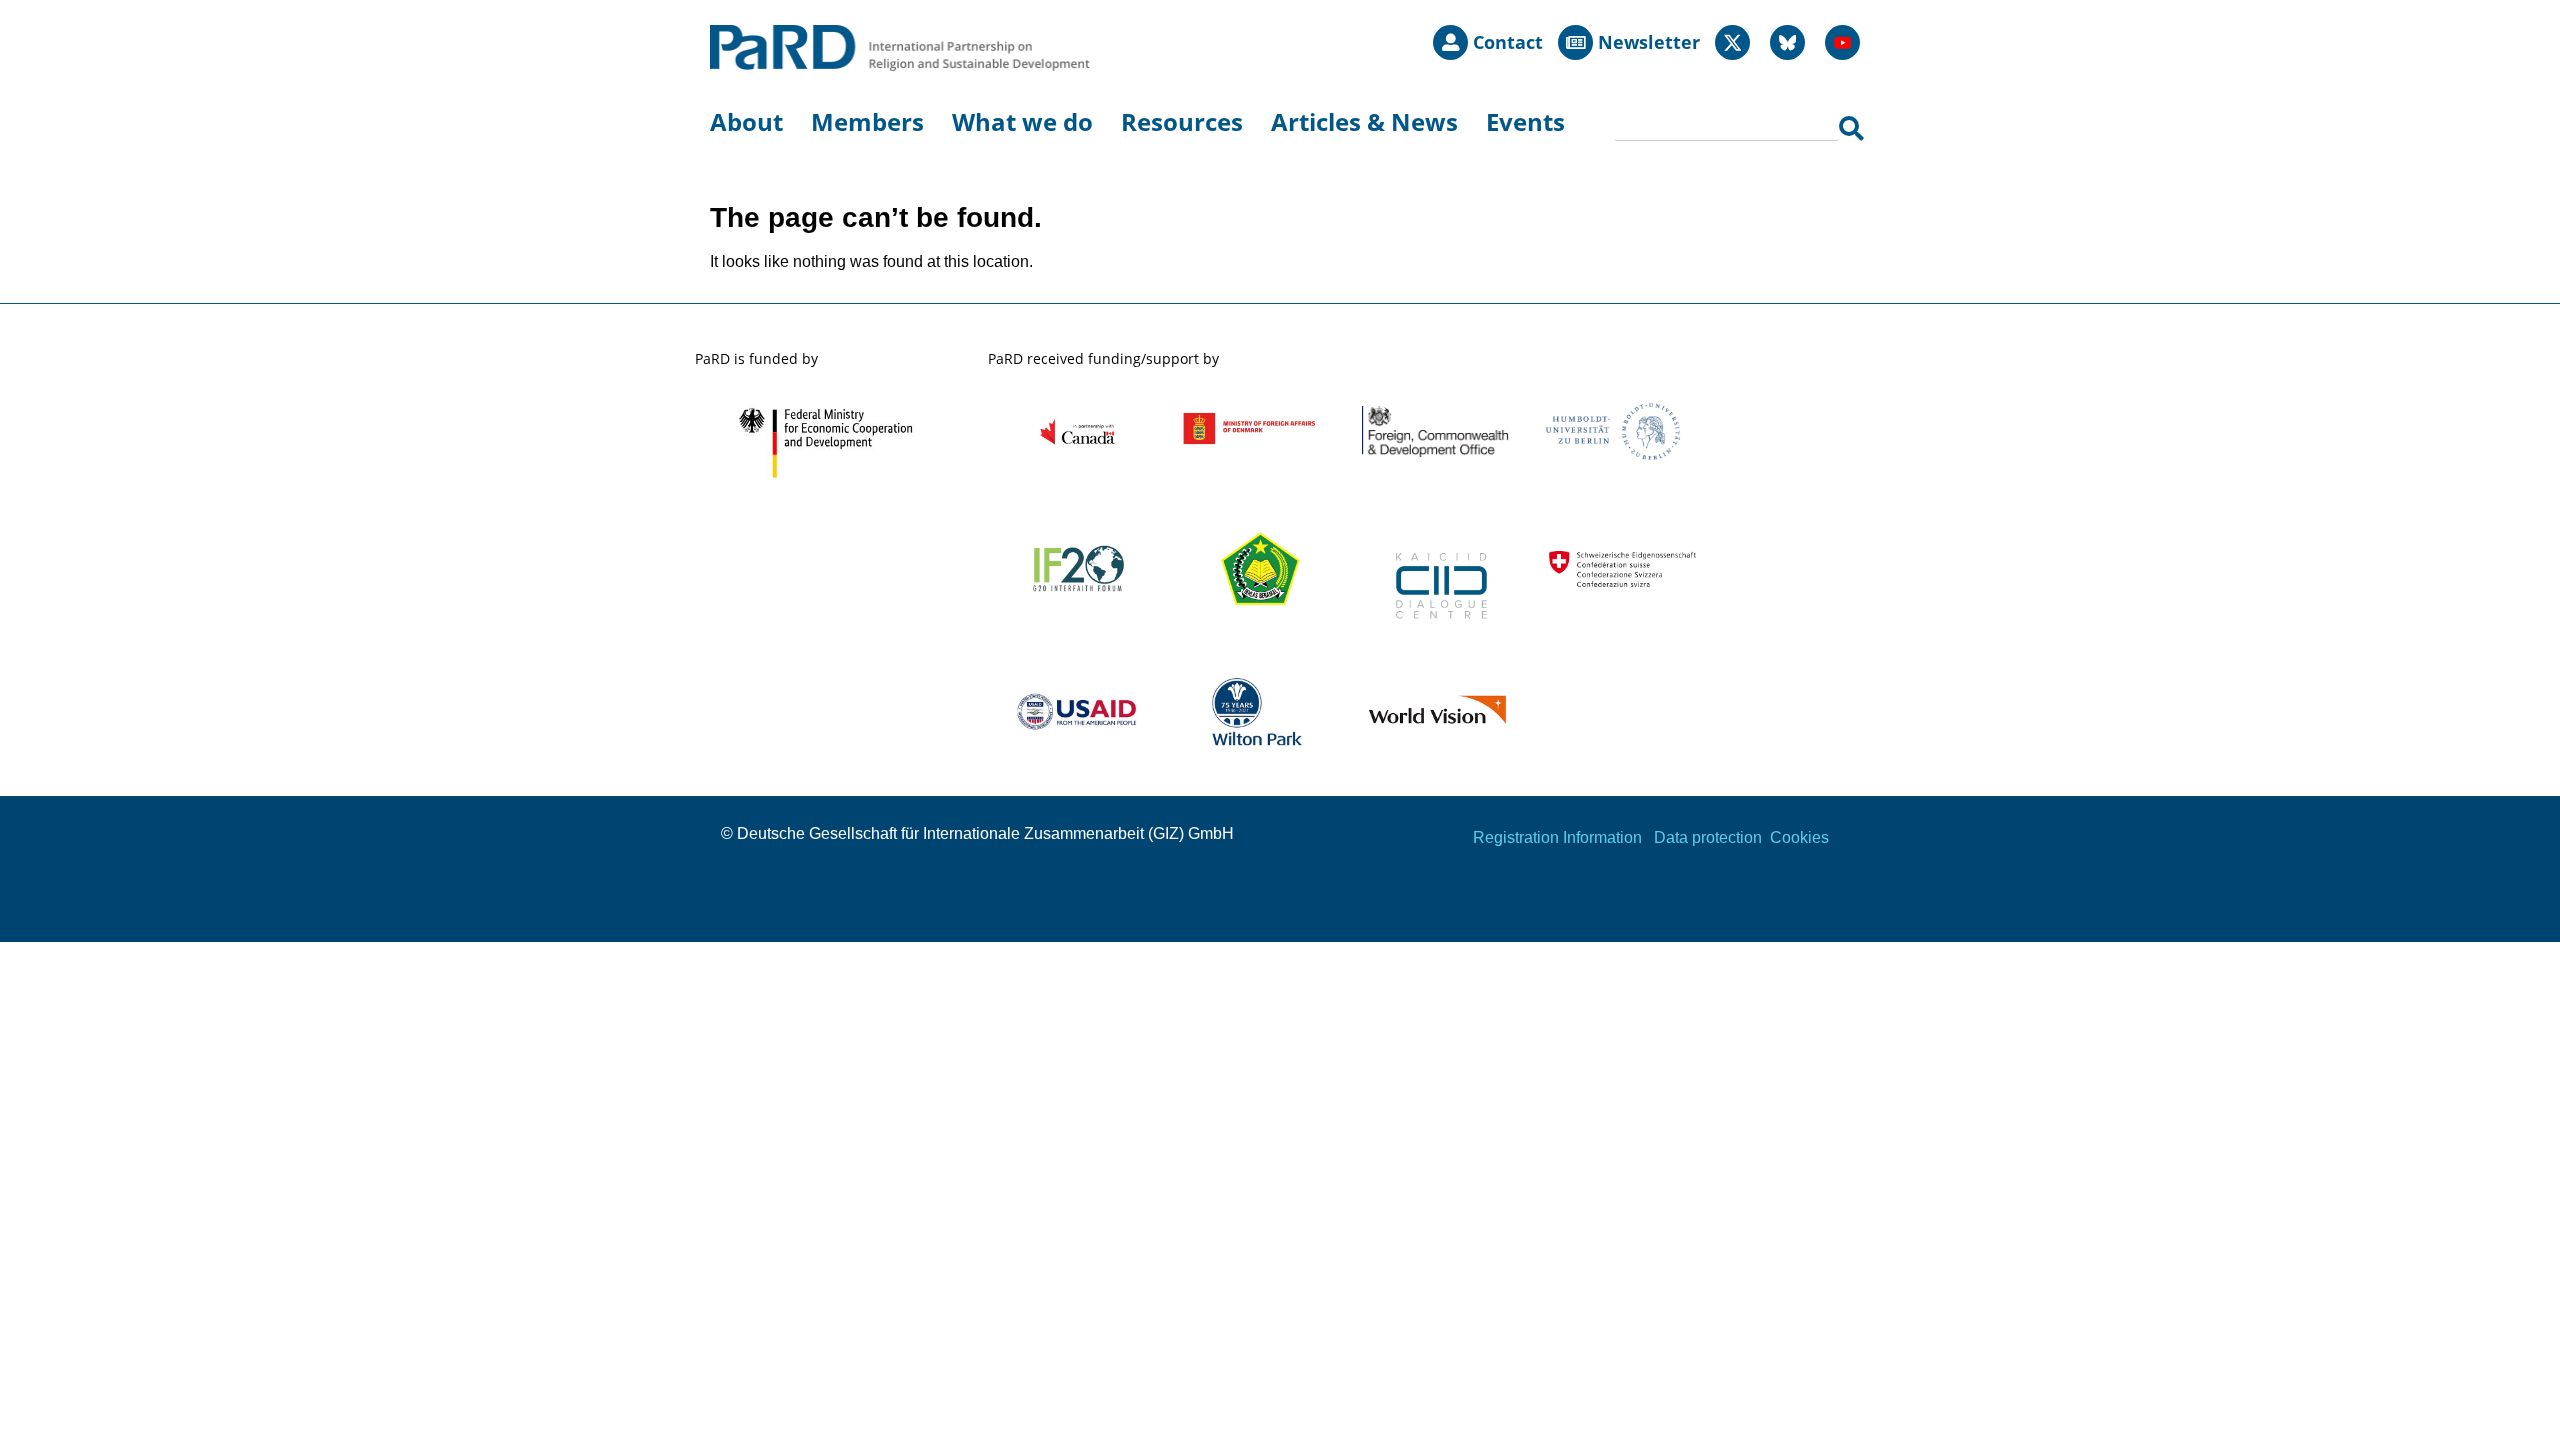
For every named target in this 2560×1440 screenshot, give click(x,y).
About (746, 121)
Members (867, 121)
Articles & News (1364, 121)
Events (1525, 121)
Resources (1182, 121)
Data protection (1708, 837)
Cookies (1799, 837)
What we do (1022, 121)
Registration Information (1557, 837)
